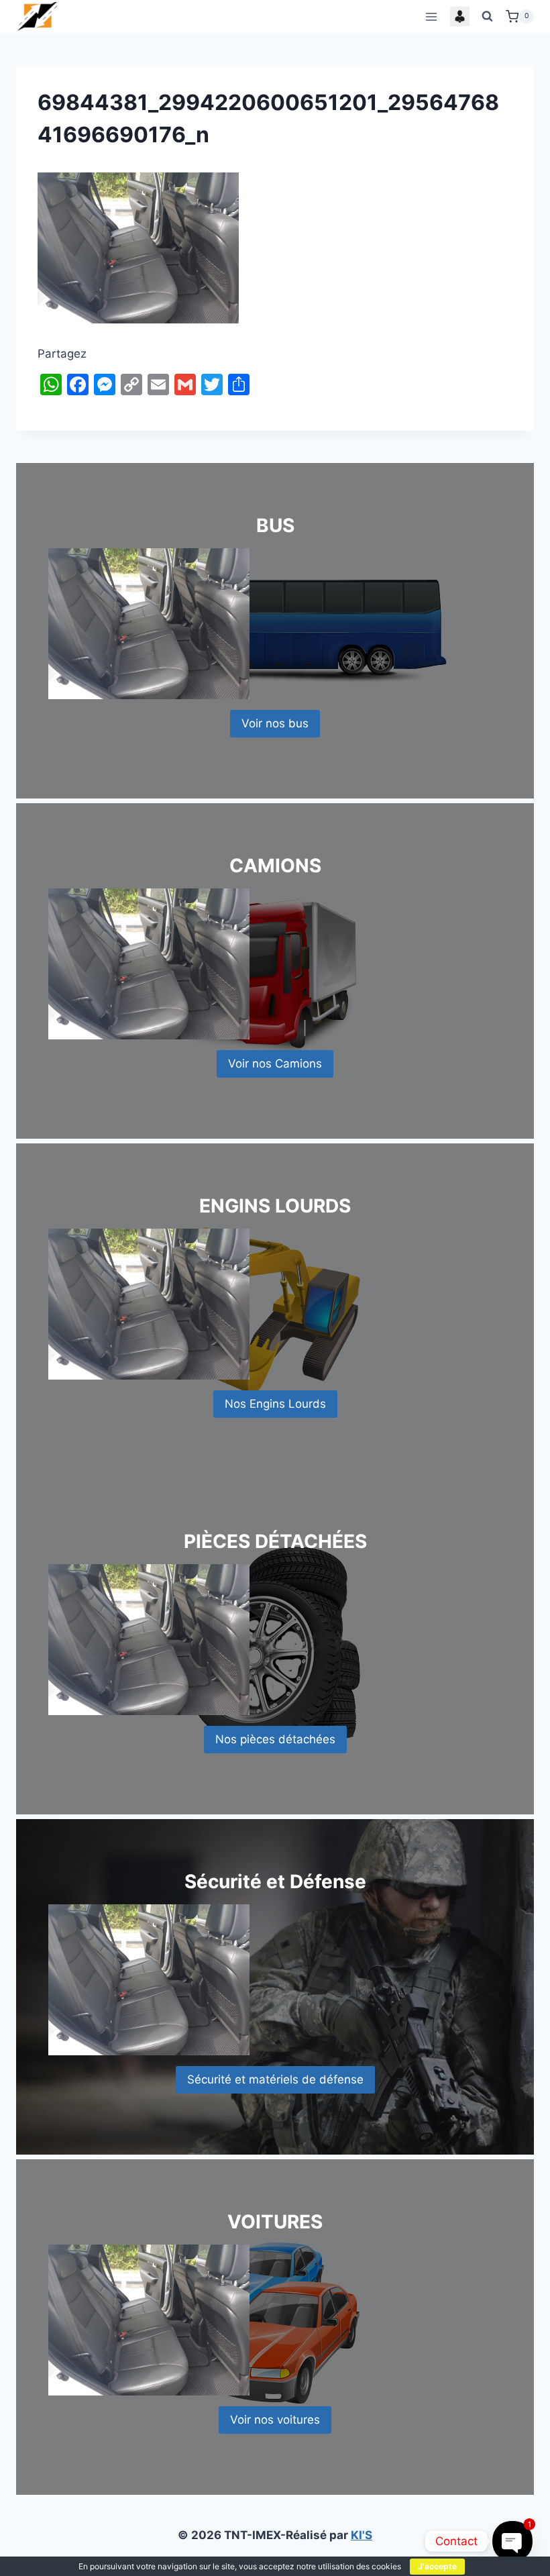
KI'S (362, 2535)
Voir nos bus (275, 723)
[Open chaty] (512, 2541)
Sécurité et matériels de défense (275, 2079)
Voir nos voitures (275, 2420)
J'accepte (437, 2566)
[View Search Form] (488, 17)
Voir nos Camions (275, 1064)
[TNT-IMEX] (38, 16)
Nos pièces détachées (275, 1739)
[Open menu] (431, 16)
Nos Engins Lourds (275, 1404)
